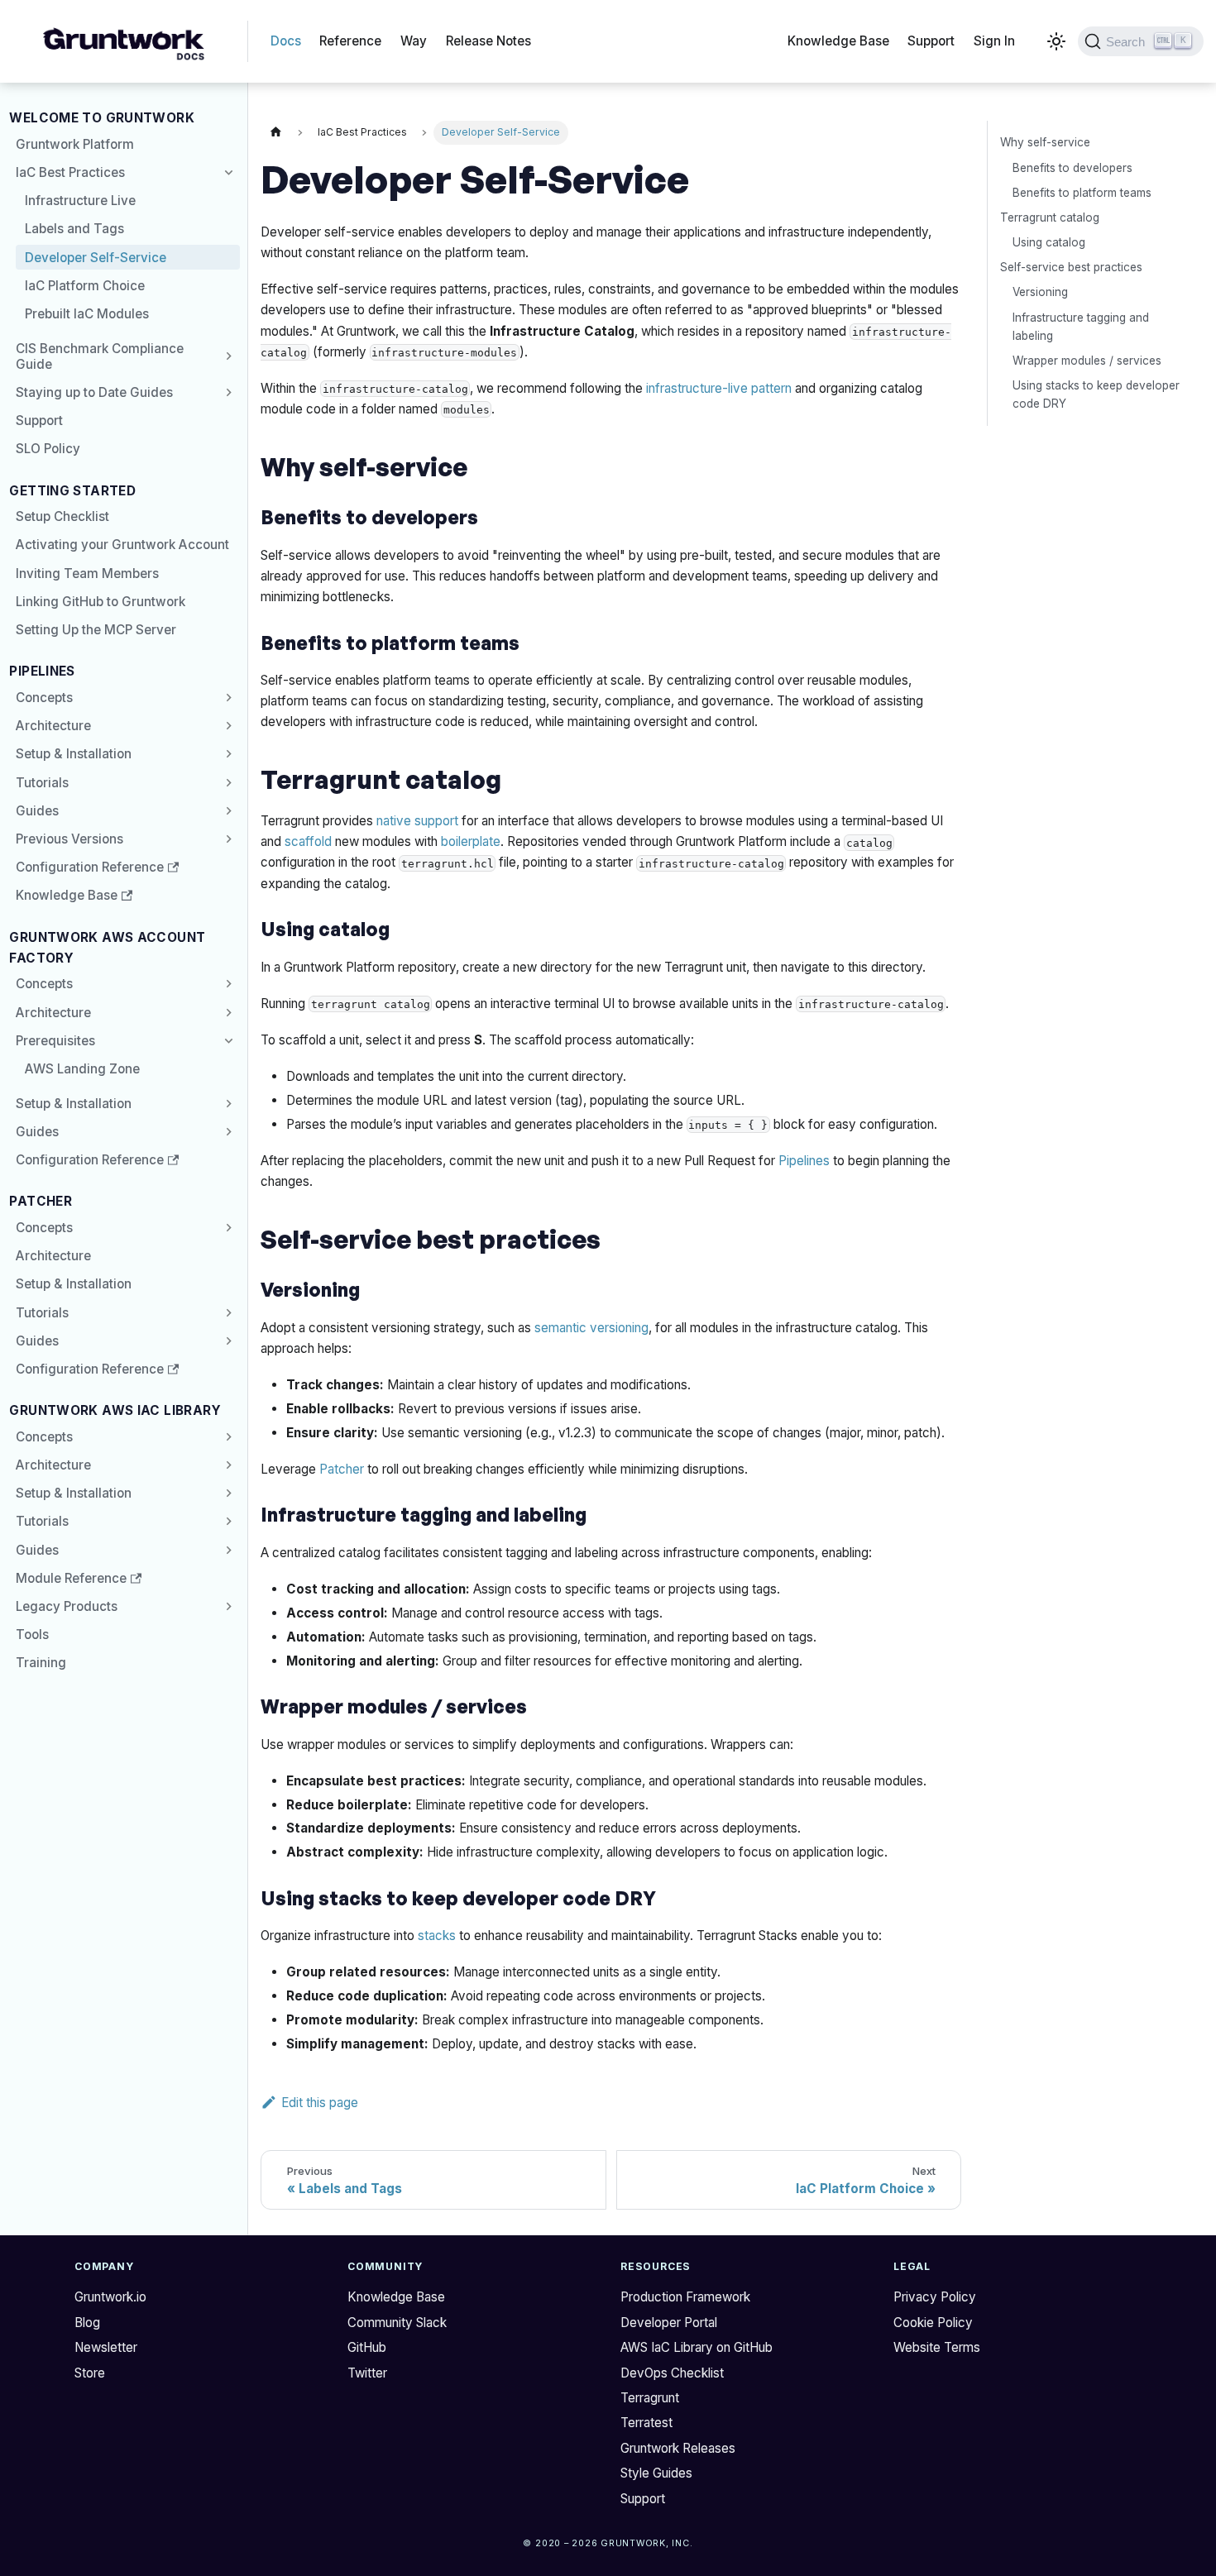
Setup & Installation (74, 754)
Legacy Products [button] (67, 1606)
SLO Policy (48, 449)
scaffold (308, 841)
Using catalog (1049, 241)
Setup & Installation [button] (74, 1493)
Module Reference (71, 1578)
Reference (350, 41)
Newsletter (106, 2347)
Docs (286, 41)
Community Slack (397, 2323)
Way (414, 41)
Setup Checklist (62, 516)
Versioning (1040, 292)
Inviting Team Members (87, 574)
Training (41, 1663)
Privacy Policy (935, 2297)
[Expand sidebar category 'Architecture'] (226, 726)
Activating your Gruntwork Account (122, 545)
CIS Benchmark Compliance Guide (100, 356)
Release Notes (488, 41)
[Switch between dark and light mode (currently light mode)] (1056, 41)
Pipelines (804, 1161)
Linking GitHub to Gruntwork (101, 602)
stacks (437, 1936)
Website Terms (937, 2347)
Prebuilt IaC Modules (87, 314)
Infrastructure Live (80, 201)
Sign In (994, 41)
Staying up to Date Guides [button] (94, 392)
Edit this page (320, 2103)
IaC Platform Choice (85, 286)
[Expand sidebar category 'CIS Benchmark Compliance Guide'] (226, 356)
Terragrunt (650, 2398)
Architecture (53, 726)
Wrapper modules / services (1087, 361)
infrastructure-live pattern (719, 388)
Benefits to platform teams (1082, 192)
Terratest (646, 2423)
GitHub (367, 2347)
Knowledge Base (838, 41)
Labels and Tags (74, 229)
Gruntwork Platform (75, 144)
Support (931, 41)
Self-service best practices (1071, 267)
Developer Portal (669, 2323)
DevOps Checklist (672, 2373)
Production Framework (685, 2297)
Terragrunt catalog (1050, 217)
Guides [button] (37, 811)
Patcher (342, 1469)
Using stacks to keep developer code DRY (1096, 395)
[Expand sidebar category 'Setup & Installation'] (226, 754)
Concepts (44, 698)
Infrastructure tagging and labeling (1081, 326)
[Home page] (275, 133)
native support (417, 821)
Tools (32, 1634)
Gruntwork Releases (678, 2448)
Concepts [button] (44, 984)
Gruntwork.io (110, 2297)
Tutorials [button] (42, 783)
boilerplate (471, 841)
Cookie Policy (933, 2323)
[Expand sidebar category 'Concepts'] (226, 697)
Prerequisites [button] (55, 1041)
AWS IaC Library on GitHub (697, 2347)
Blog (87, 2323)
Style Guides (656, 2473)
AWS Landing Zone (82, 1069)
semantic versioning (591, 1328)
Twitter (367, 2373)
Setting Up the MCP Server (96, 630)
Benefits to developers (1072, 167)
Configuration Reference (90, 867)
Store (90, 2373)
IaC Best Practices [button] (70, 172)
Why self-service (1045, 142)
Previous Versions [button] (69, 839)
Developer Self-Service (96, 258)
